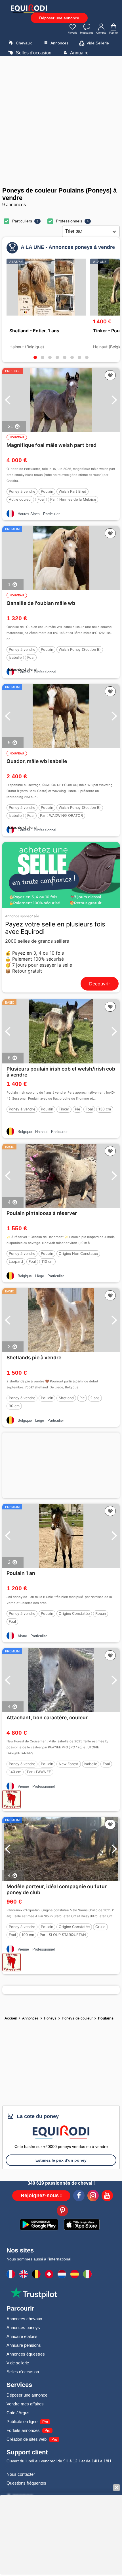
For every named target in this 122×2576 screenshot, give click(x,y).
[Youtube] (107, 2196)
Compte (101, 33)
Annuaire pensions (24, 2345)
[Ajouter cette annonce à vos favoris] (110, 375)
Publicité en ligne (22, 2421)
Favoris (72, 33)
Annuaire (79, 53)
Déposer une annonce (59, 18)
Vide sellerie (18, 2363)
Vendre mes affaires (25, 2404)
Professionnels (69, 221)
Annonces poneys (23, 2328)
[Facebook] (79, 2196)
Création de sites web (27, 2439)
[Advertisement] (61, 121)
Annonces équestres (26, 2354)
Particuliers (22, 221)
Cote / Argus (18, 2413)
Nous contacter (21, 2474)
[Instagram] (93, 2196)
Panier (113, 33)
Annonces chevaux (24, 2319)
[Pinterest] (62, 2211)
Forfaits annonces (23, 2430)
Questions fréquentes (26, 2483)
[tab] (35, 357)
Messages (87, 33)
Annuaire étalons (22, 2336)
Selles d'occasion (33, 53)
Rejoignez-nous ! (41, 2196)
